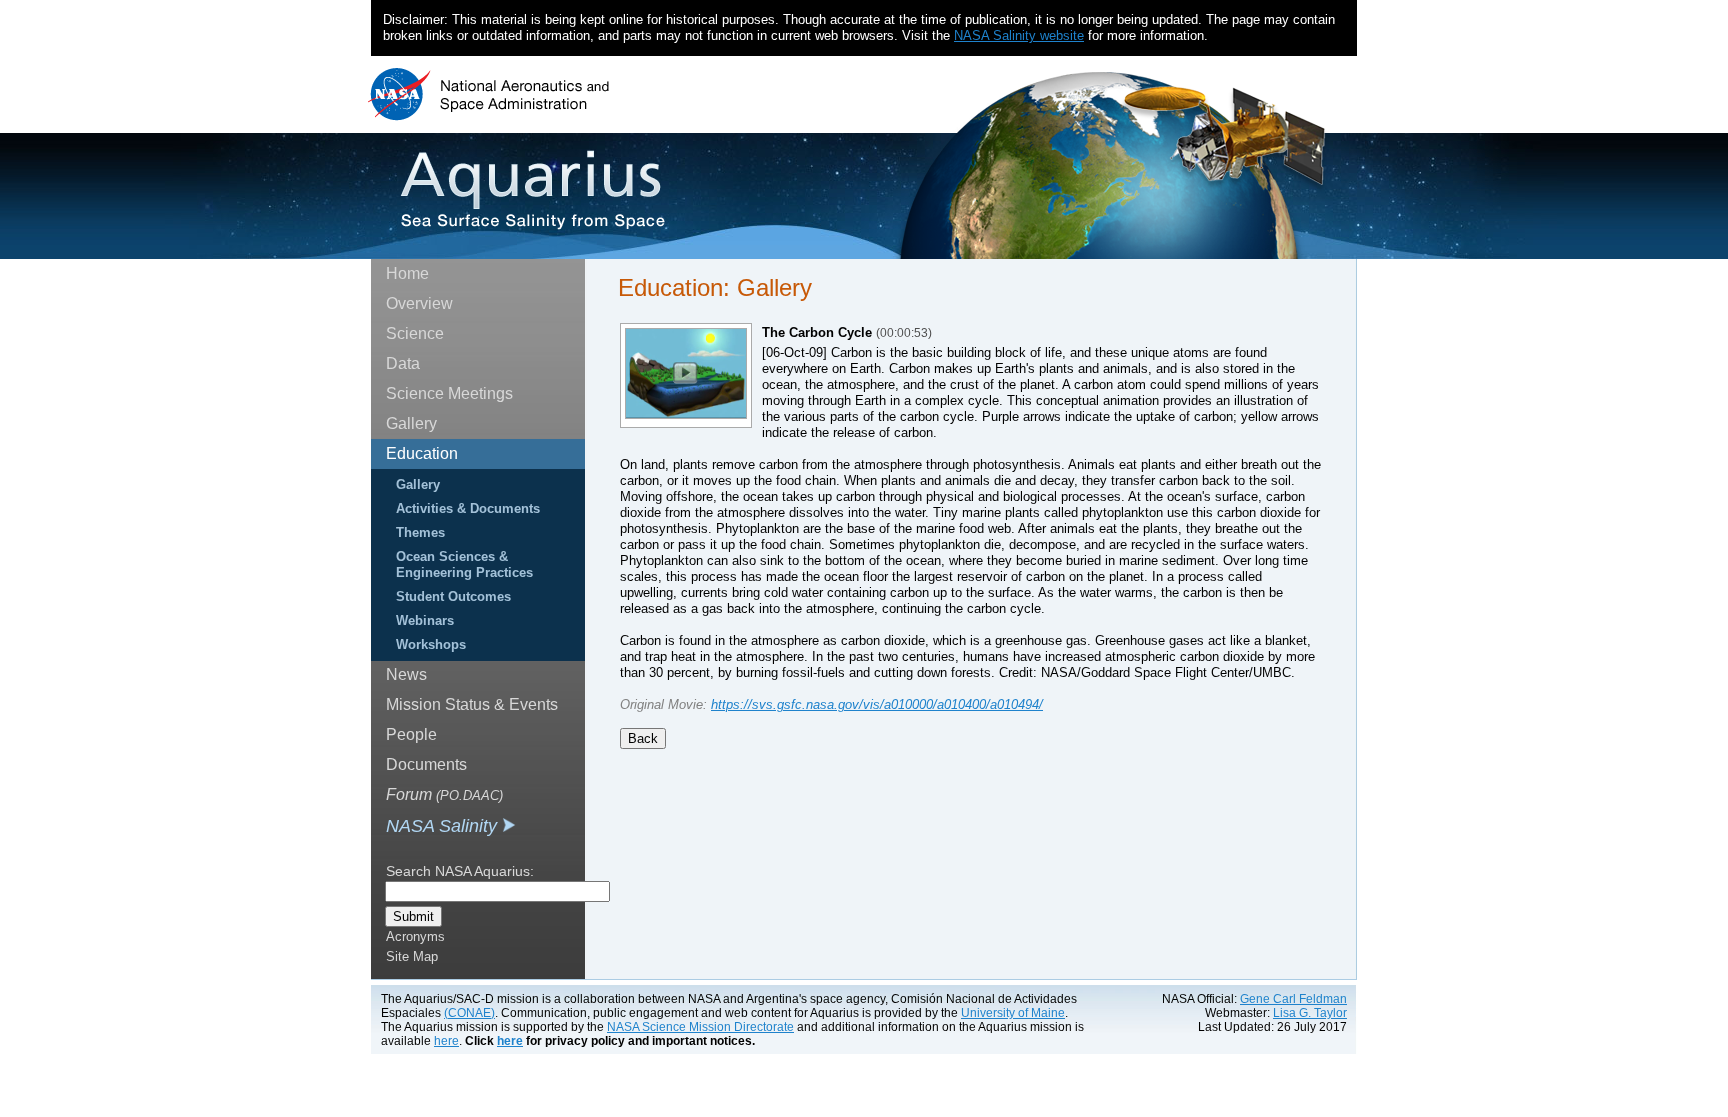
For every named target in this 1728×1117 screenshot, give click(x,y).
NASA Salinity (444, 826)
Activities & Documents (468, 508)
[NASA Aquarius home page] (532, 190)
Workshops (431, 644)
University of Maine (1013, 1013)
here (446, 1041)
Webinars (425, 620)
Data (403, 363)
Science (415, 333)
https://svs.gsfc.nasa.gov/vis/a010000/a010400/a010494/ (877, 704)
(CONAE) (469, 1013)
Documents (426, 764)
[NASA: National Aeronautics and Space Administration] (488, 94)
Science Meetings (449, 393)
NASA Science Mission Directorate (700, 1027)
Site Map (412, 956)
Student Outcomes (453, 596)
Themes (420, 532)
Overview (419, 303)
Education (422, 453)
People (411, 734)
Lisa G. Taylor (1310, 1013)
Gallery (411, 423)
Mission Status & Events (472, 704)
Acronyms (415, 936)
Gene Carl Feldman (1293, 999)
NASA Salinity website (1019, 35)
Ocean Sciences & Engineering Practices (464, 564)
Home (407, 273)
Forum (444, 794)
